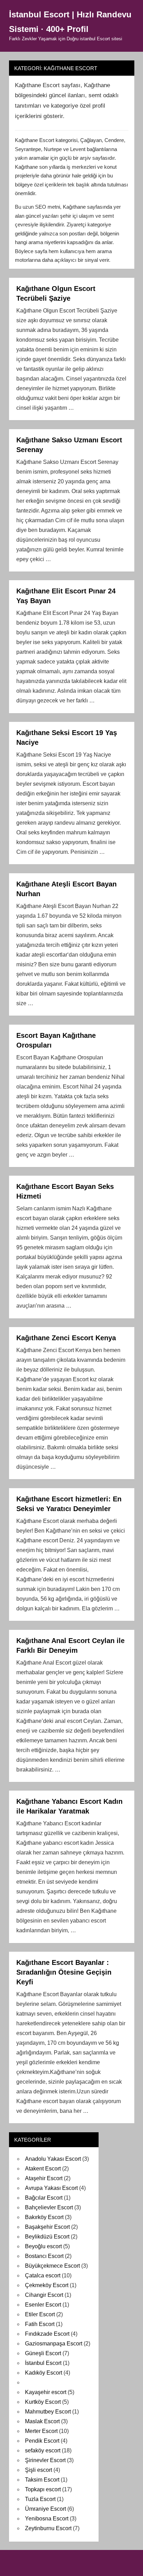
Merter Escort (41, 2431)
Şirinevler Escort (45, 2460)
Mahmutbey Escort (48, 2412)
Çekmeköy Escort (47, 2285)
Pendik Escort (42, 2441)
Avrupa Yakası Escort (51, 2188)
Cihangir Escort (44, 2295)
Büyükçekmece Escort (52, 2266)
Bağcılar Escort (44, 2198)
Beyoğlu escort (43, 2246)
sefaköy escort (43, 2450)
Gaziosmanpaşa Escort (54, 2344)
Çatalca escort (43, 2275)
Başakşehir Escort (47, 2227)
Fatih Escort (40, 2324)
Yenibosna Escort (47, 2519)
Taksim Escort (42, 2480)
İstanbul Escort (43, 2363)
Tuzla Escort (40, 2499)
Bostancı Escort (44, 2256)
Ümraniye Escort (45, 2509)
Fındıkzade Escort (47, 2334)
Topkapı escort (43, 2489)
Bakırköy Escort (44, 2217)
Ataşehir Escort (44, 2178)
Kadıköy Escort (44, 2373)
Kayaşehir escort (46, 2392)
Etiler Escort (40, 2314)
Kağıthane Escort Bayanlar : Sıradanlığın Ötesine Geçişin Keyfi (64, 1972)
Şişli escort (39, 2470)
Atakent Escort (43, 2169)
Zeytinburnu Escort (48, 2528)
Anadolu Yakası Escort (53, 2159)
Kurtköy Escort (43, 2402)
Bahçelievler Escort (49, 2207)
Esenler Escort (43, 2305)
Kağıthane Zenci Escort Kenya (66, 1338)
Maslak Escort (42, 2421)
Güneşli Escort (43, 2353)
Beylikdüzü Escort (47, 2237)
